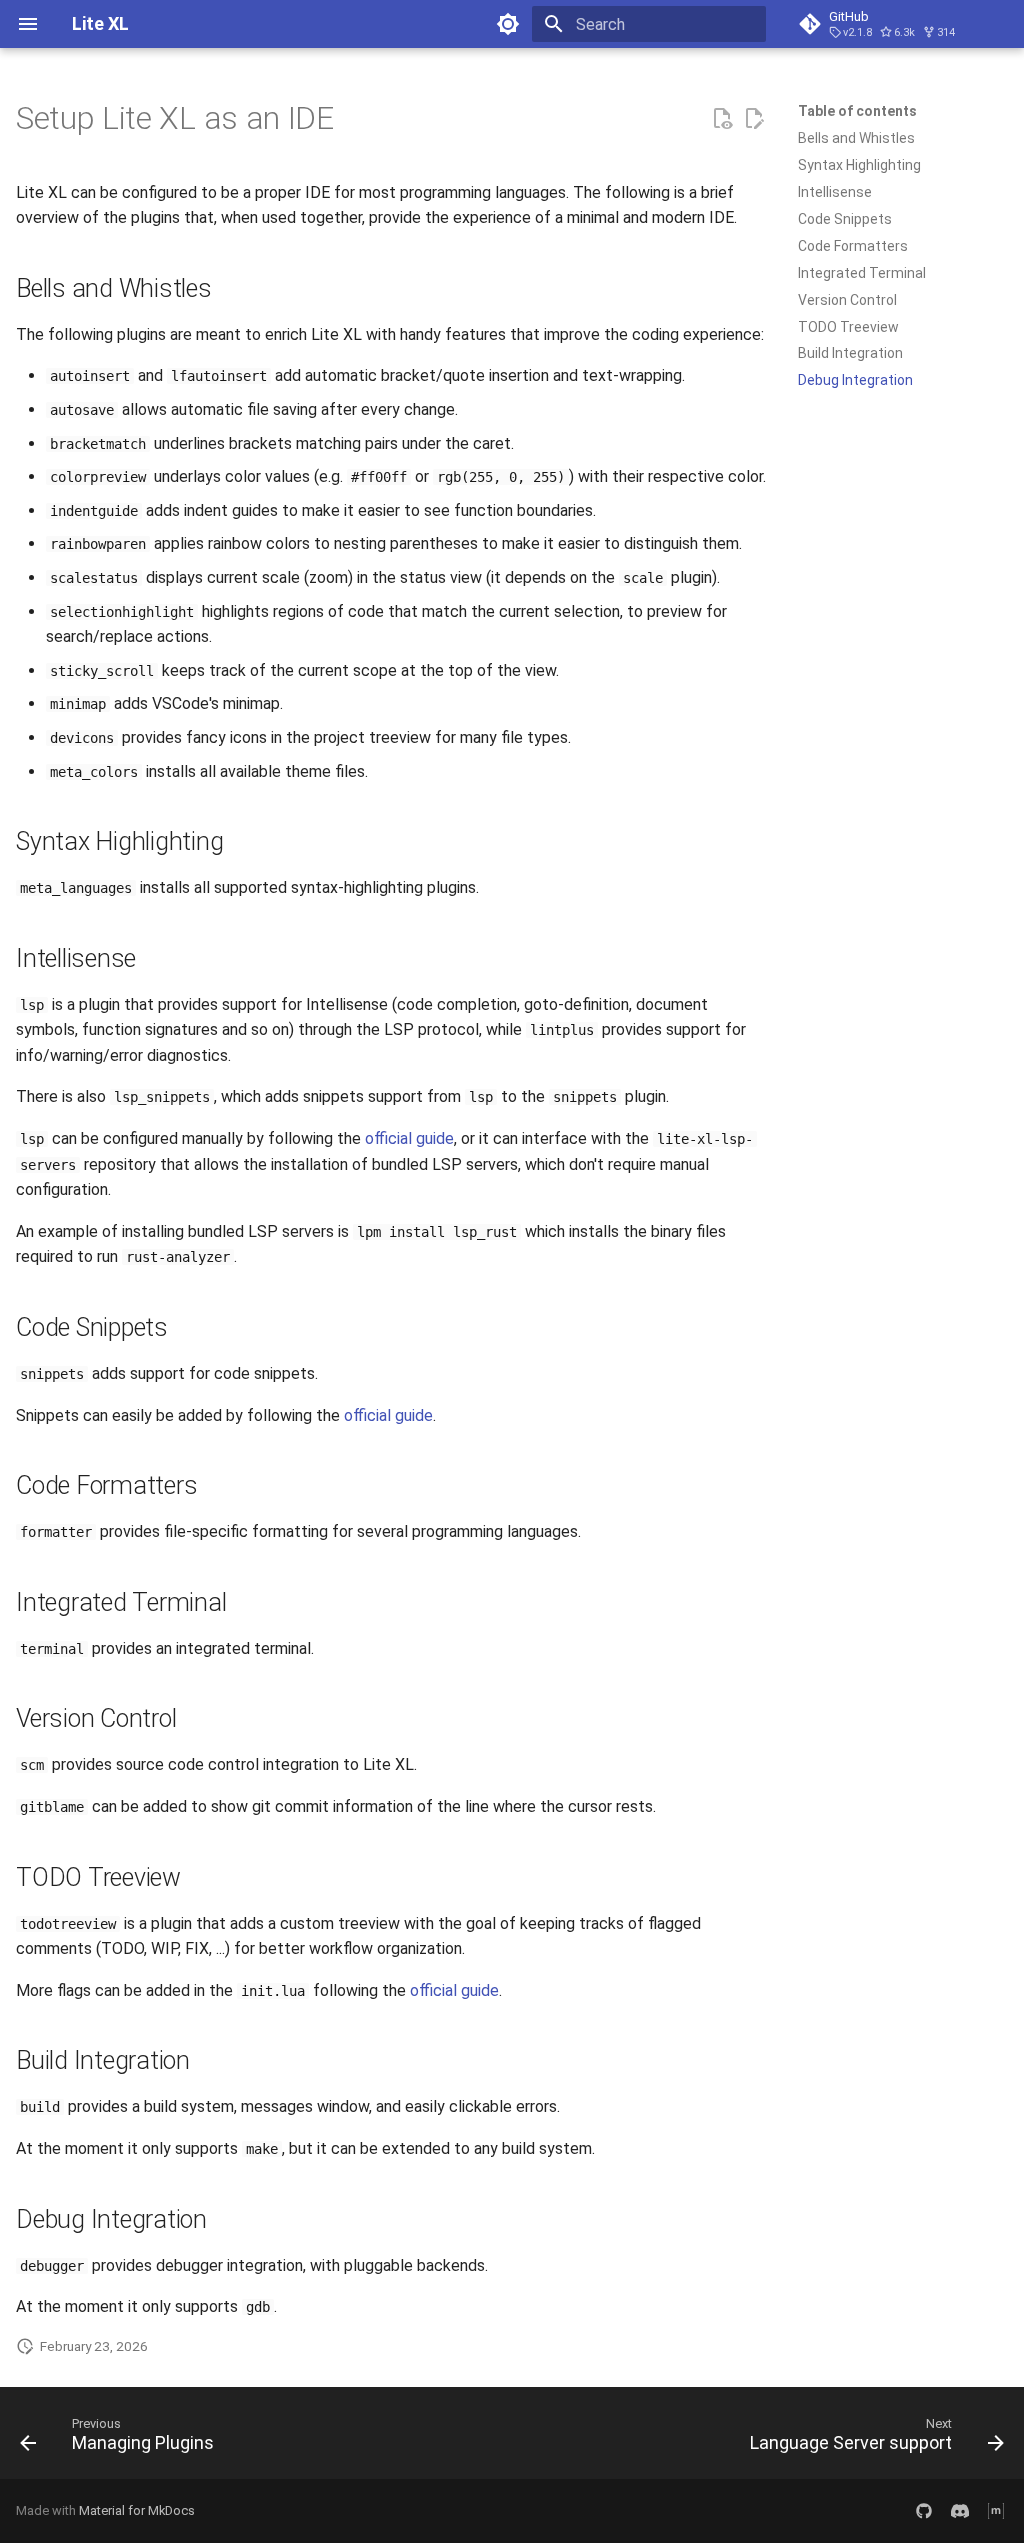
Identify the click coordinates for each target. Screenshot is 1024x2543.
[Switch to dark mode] (508, 24)
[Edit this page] (754, 119)
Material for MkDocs (137, 2510)
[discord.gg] (960, 2511)
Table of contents (857, 111)
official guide (409, 1138)
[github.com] (924, 2511)
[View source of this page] (722, 119)
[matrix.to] (996, 2511)
